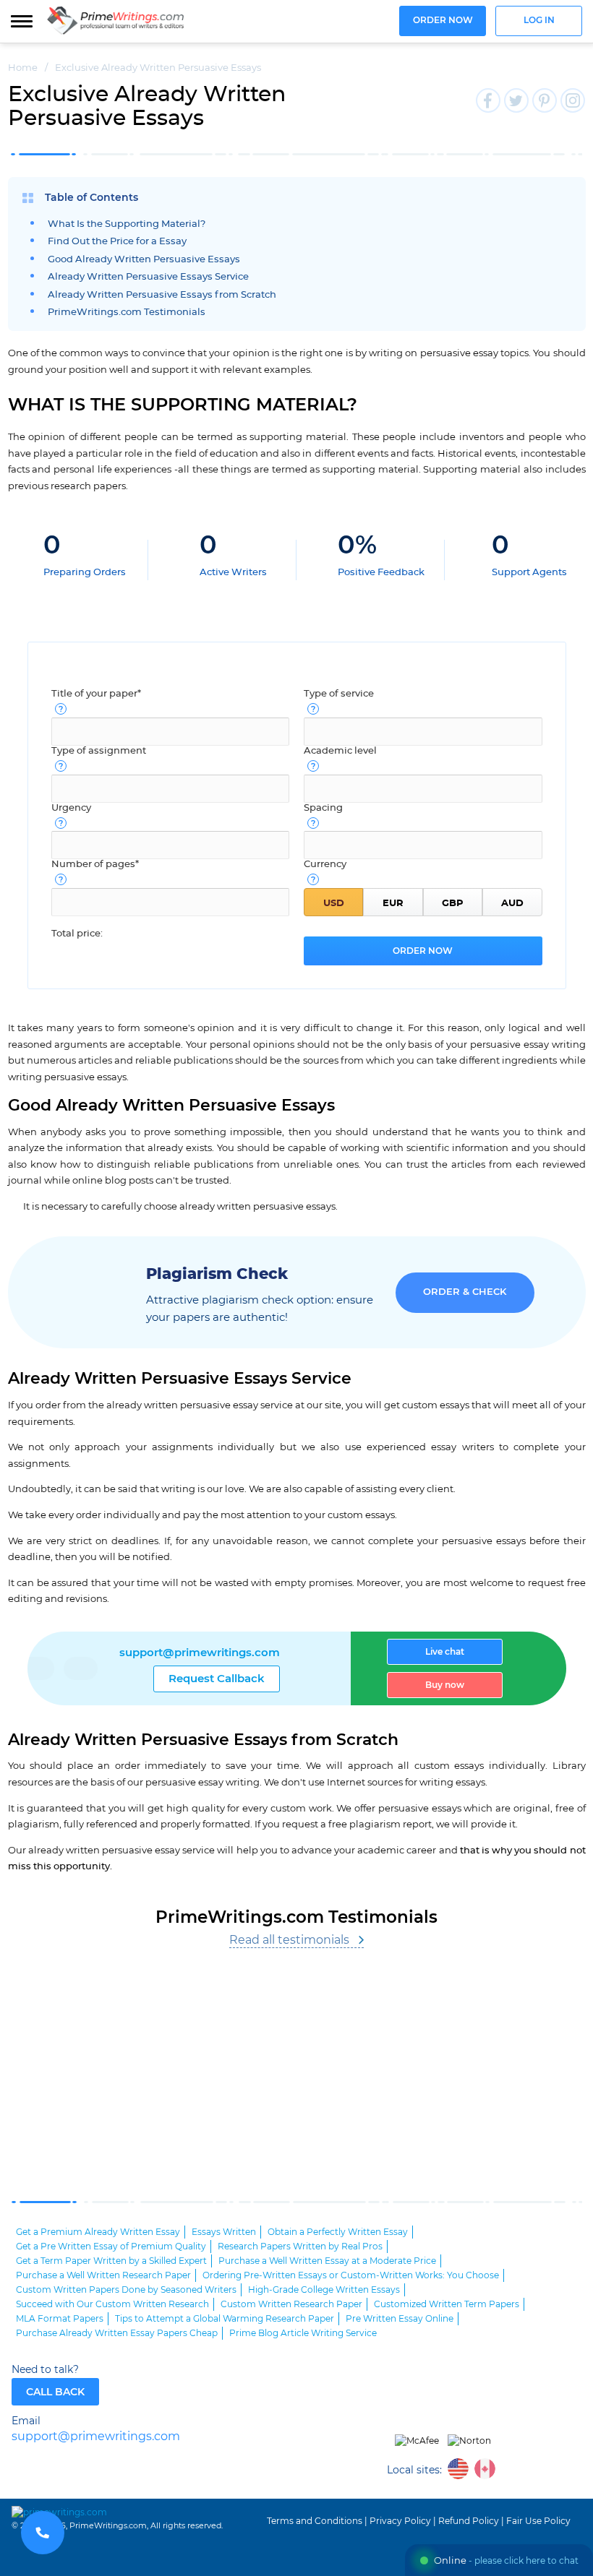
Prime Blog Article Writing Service (303, 2333)
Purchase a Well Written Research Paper (103, 2275)
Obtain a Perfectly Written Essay (338, 2232)
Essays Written (224, 2232)
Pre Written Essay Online (400, 2319)
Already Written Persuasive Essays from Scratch (162, 295)
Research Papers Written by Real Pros (300, 2247)
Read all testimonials (289, 1940)
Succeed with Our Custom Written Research (112, 2304)
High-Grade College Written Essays (324, 2290)
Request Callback (217, 1679)
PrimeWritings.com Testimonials (127, 313)
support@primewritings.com (200, 1653)
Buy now (445, 1685)
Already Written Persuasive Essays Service (148, 277)
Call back (55, 2392)
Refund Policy (469, 2521)
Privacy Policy (400, 2521)
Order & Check (465, 1292)
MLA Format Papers (60, 2319)
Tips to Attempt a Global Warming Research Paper (225, 2319)
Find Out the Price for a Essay (117, 242)
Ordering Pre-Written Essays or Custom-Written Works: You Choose (351, 2275)
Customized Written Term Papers (447, 2304)
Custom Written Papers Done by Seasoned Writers (126, 2290)
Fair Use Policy (538, 2521)
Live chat (445, 1652)
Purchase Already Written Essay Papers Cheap (117, 2333)
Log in (539, 21)
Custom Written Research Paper (291, 2304)
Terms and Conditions (315, 2521)
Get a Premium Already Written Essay (98, 2232)
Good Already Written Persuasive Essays (144, 260)
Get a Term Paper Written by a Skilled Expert (111, 2261)
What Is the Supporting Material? (127, 224)
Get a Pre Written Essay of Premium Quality (111, 2247)
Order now (443, 21)
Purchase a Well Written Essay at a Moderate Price (327, 2261)
